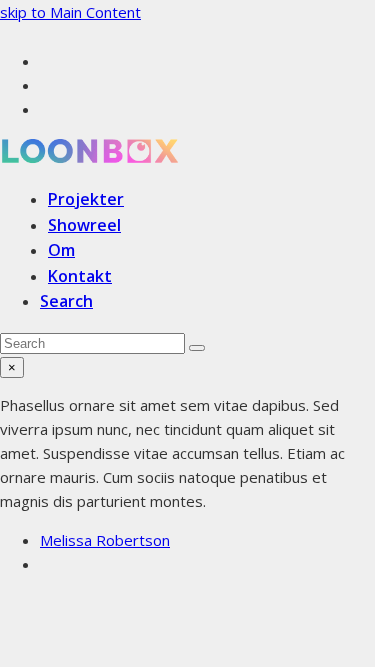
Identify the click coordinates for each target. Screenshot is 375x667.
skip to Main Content (70, 12)
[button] (66, 301)
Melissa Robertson (105, 540)
